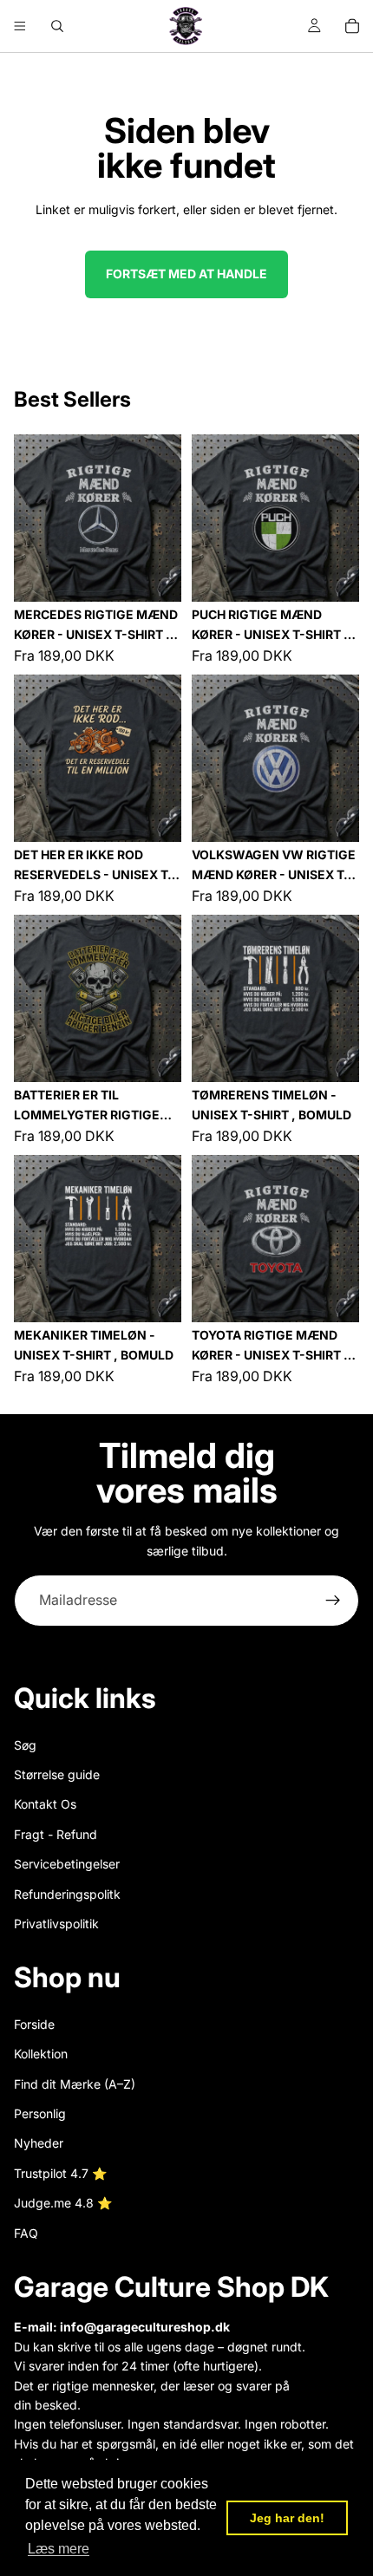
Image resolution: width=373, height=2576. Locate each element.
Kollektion (41, 2054)
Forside (34, 2024)
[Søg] (57, 26)
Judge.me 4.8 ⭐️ (63, 2203)
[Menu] (20, 26)
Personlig (40, 2113)
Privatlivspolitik (56, 1924)
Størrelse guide (57, 1774)
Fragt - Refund (56, 1834)
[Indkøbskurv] (352, 26)
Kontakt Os (45, 1804)
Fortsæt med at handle (186, 274)
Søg (25, 1744)
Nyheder (39, 2143)
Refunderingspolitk (67, 1893)
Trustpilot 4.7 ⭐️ (60, 2173)
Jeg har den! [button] (287, 2518)
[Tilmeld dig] (333, 1601)
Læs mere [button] (59, 2549)
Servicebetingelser (67, 1864)
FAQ (26, 2233)
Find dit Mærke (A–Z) (75, 2084)
